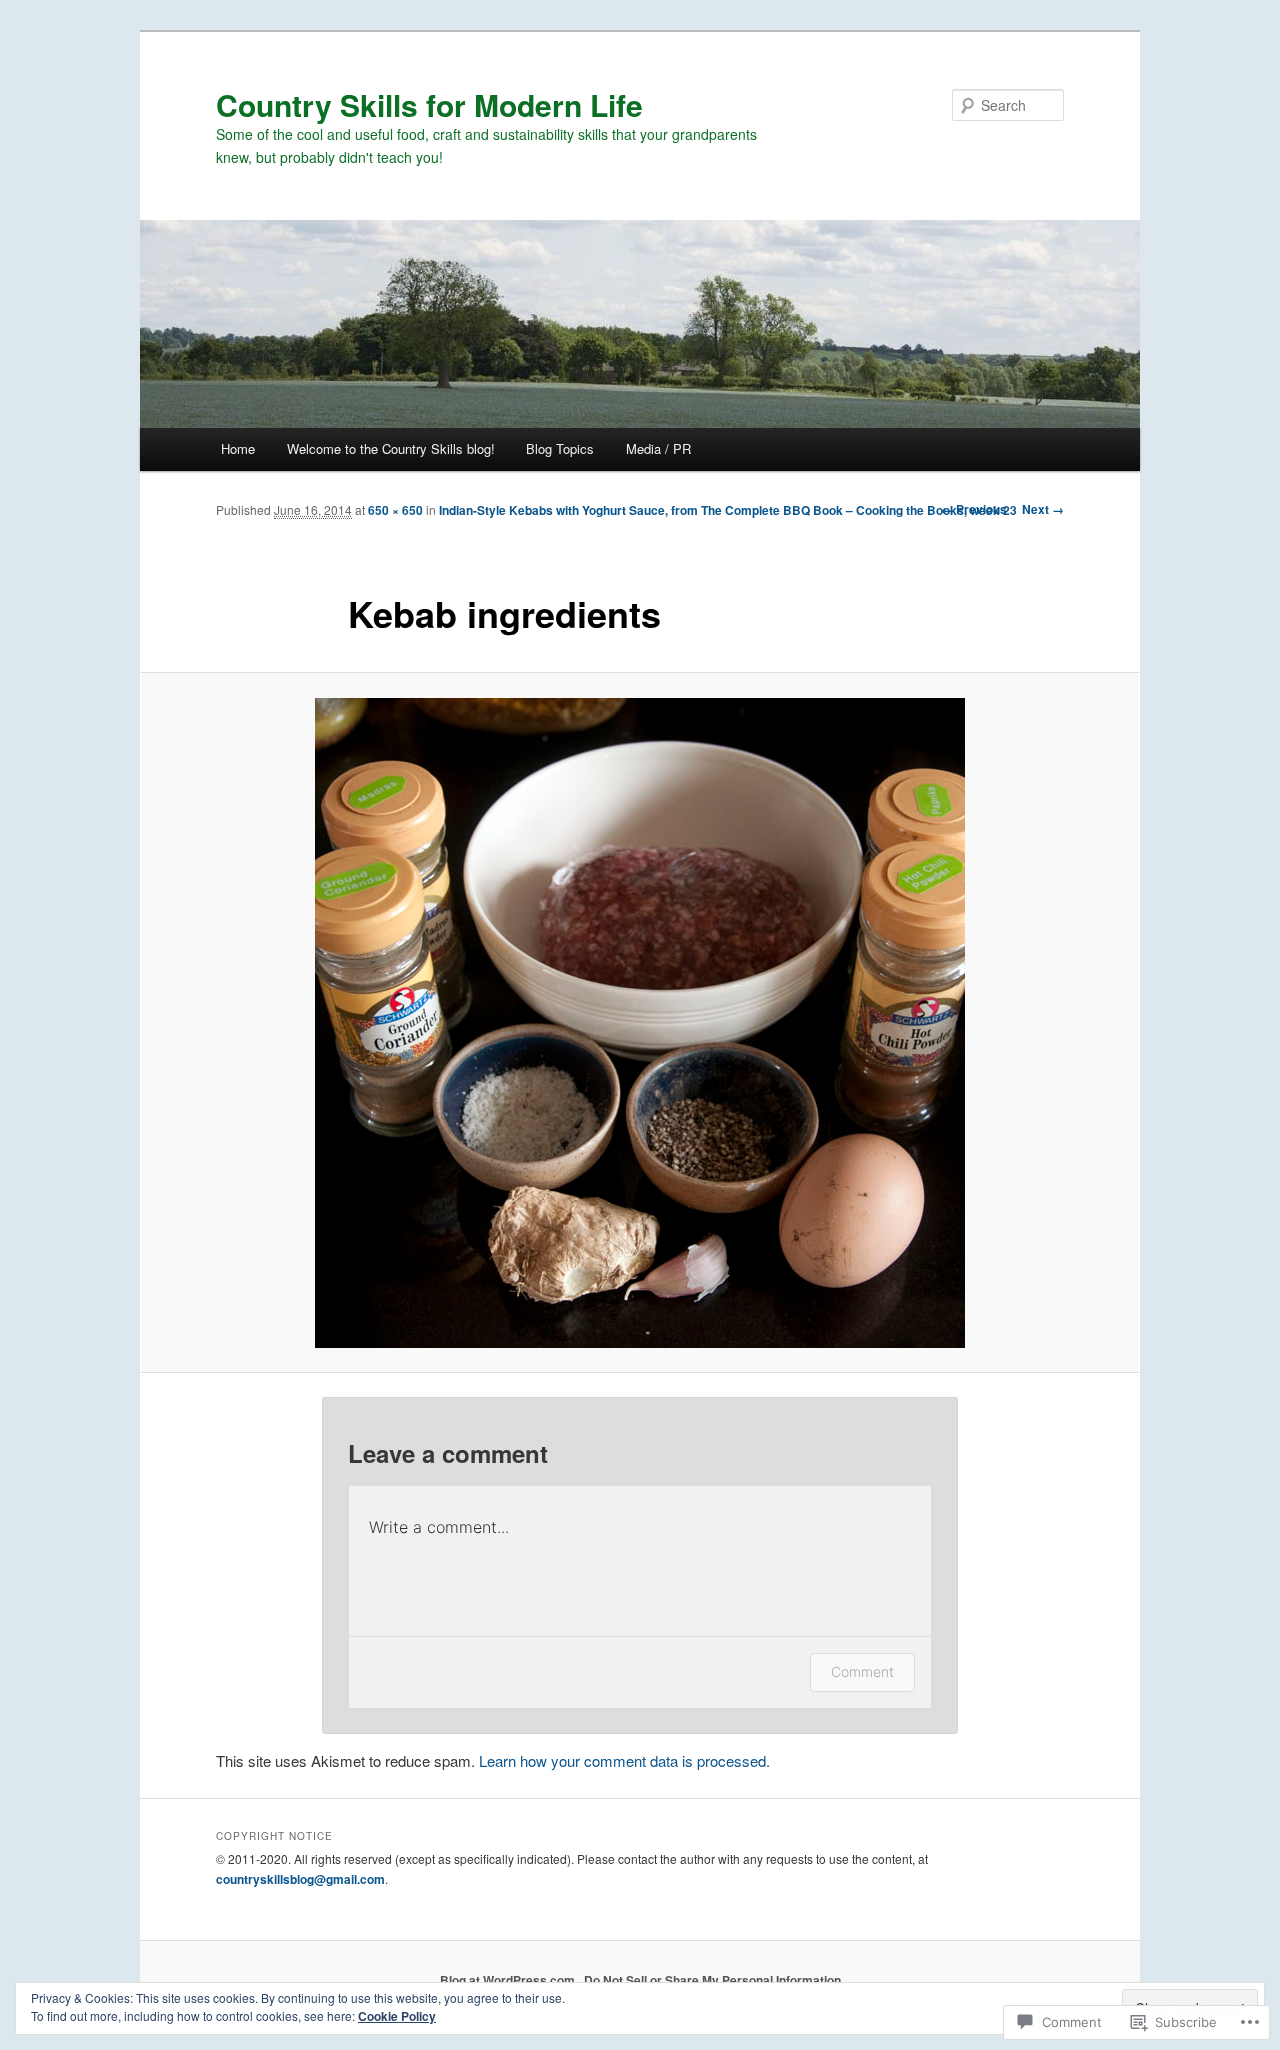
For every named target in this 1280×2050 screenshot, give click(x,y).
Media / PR (658, 448)
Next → (1043, 509)
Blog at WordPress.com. (509, 1980)
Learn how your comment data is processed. (624, 1760)
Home (238, 448)
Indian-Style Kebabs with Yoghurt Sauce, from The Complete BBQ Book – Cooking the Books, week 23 (728, 510)
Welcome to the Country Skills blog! (391, 448)
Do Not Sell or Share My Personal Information (712, 1980)
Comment (862, 1671)
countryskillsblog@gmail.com (300, 1879)
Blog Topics (560, 448)
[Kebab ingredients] (640, 1023)
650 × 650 (395, 510)
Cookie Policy (397, 2016)
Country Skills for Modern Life (429, 104)
